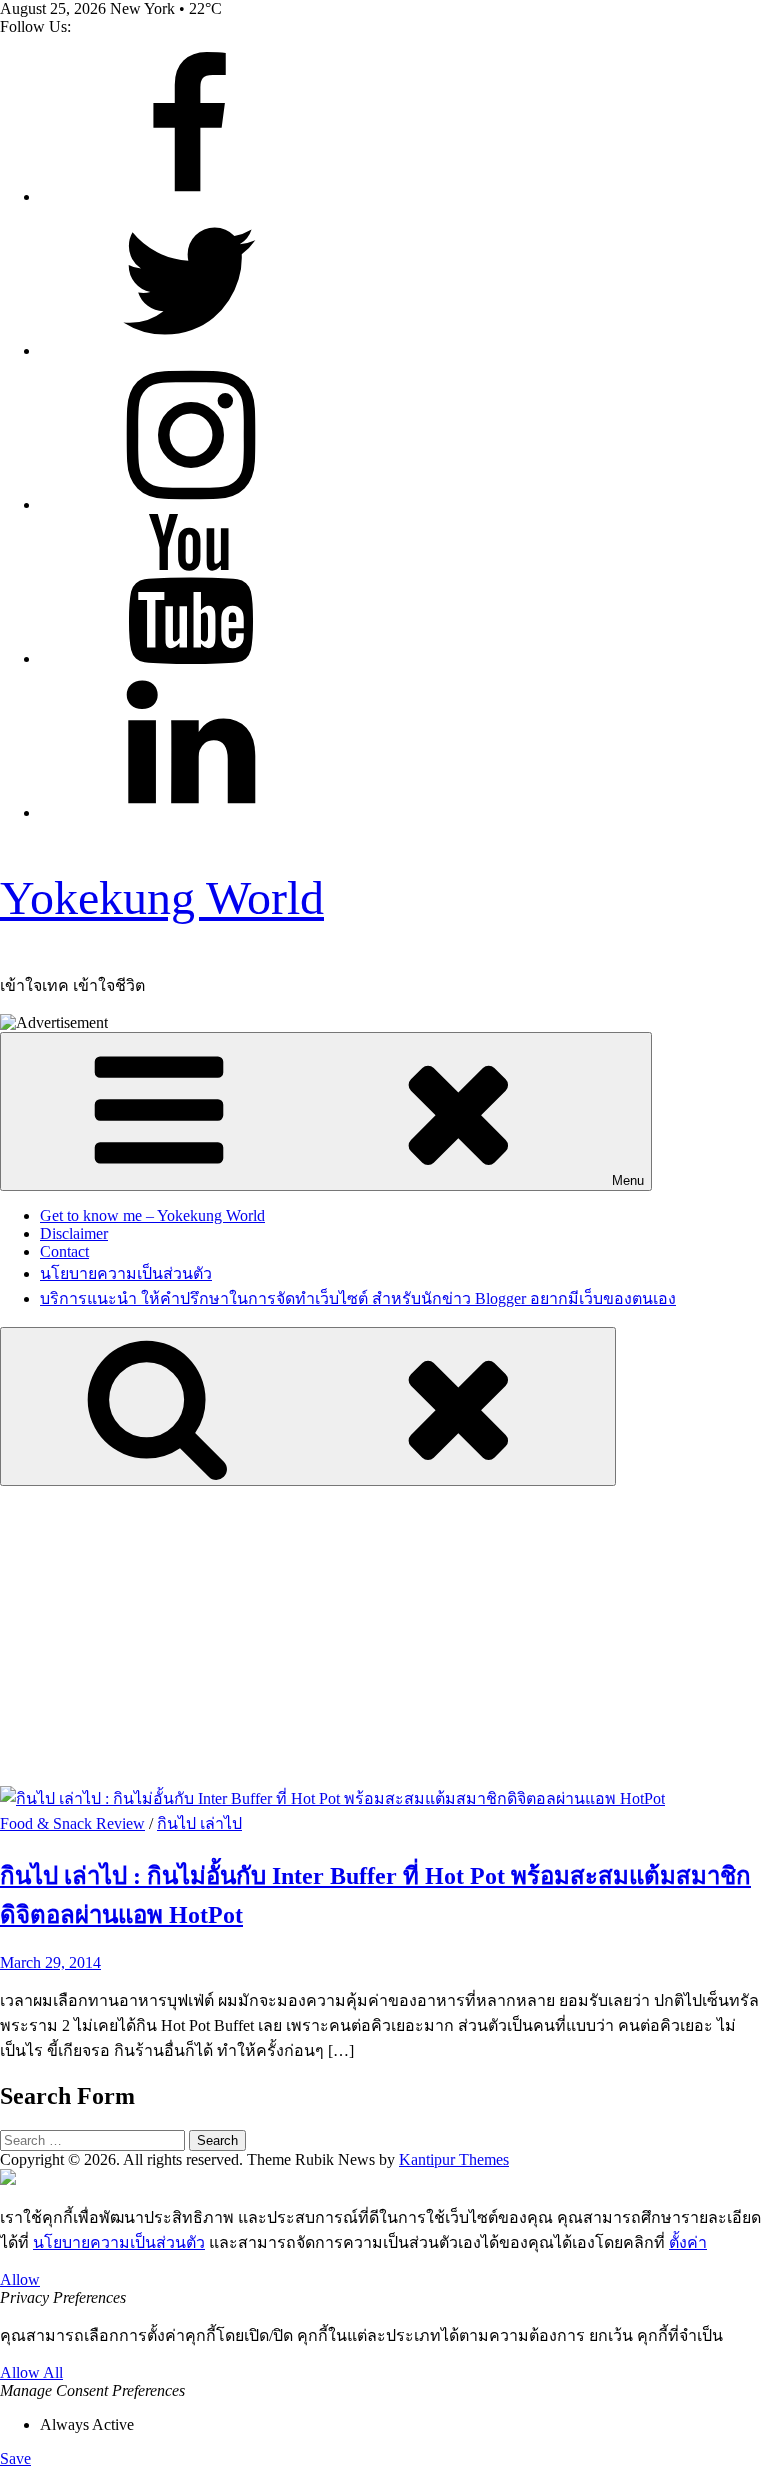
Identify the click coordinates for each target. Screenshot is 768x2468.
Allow (20, 2279)
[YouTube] (190, 658)
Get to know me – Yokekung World (152, 1215)
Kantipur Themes (454, 2159)
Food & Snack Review (72, 1823)
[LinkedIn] (190, 812)
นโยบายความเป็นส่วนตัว (126, 1273)
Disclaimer (74, 1233)
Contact (64, 1251)
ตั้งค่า (688, 2242)
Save (15, 2458)
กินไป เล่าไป (199, 1823)
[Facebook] (190, 196)
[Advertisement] (384, 1636)
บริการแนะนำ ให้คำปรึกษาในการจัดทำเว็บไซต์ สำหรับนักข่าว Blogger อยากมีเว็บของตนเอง (358, 1298)
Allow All (31, 2372)
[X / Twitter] (190, 350)
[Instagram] (190, 504)
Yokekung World (162, 897)
